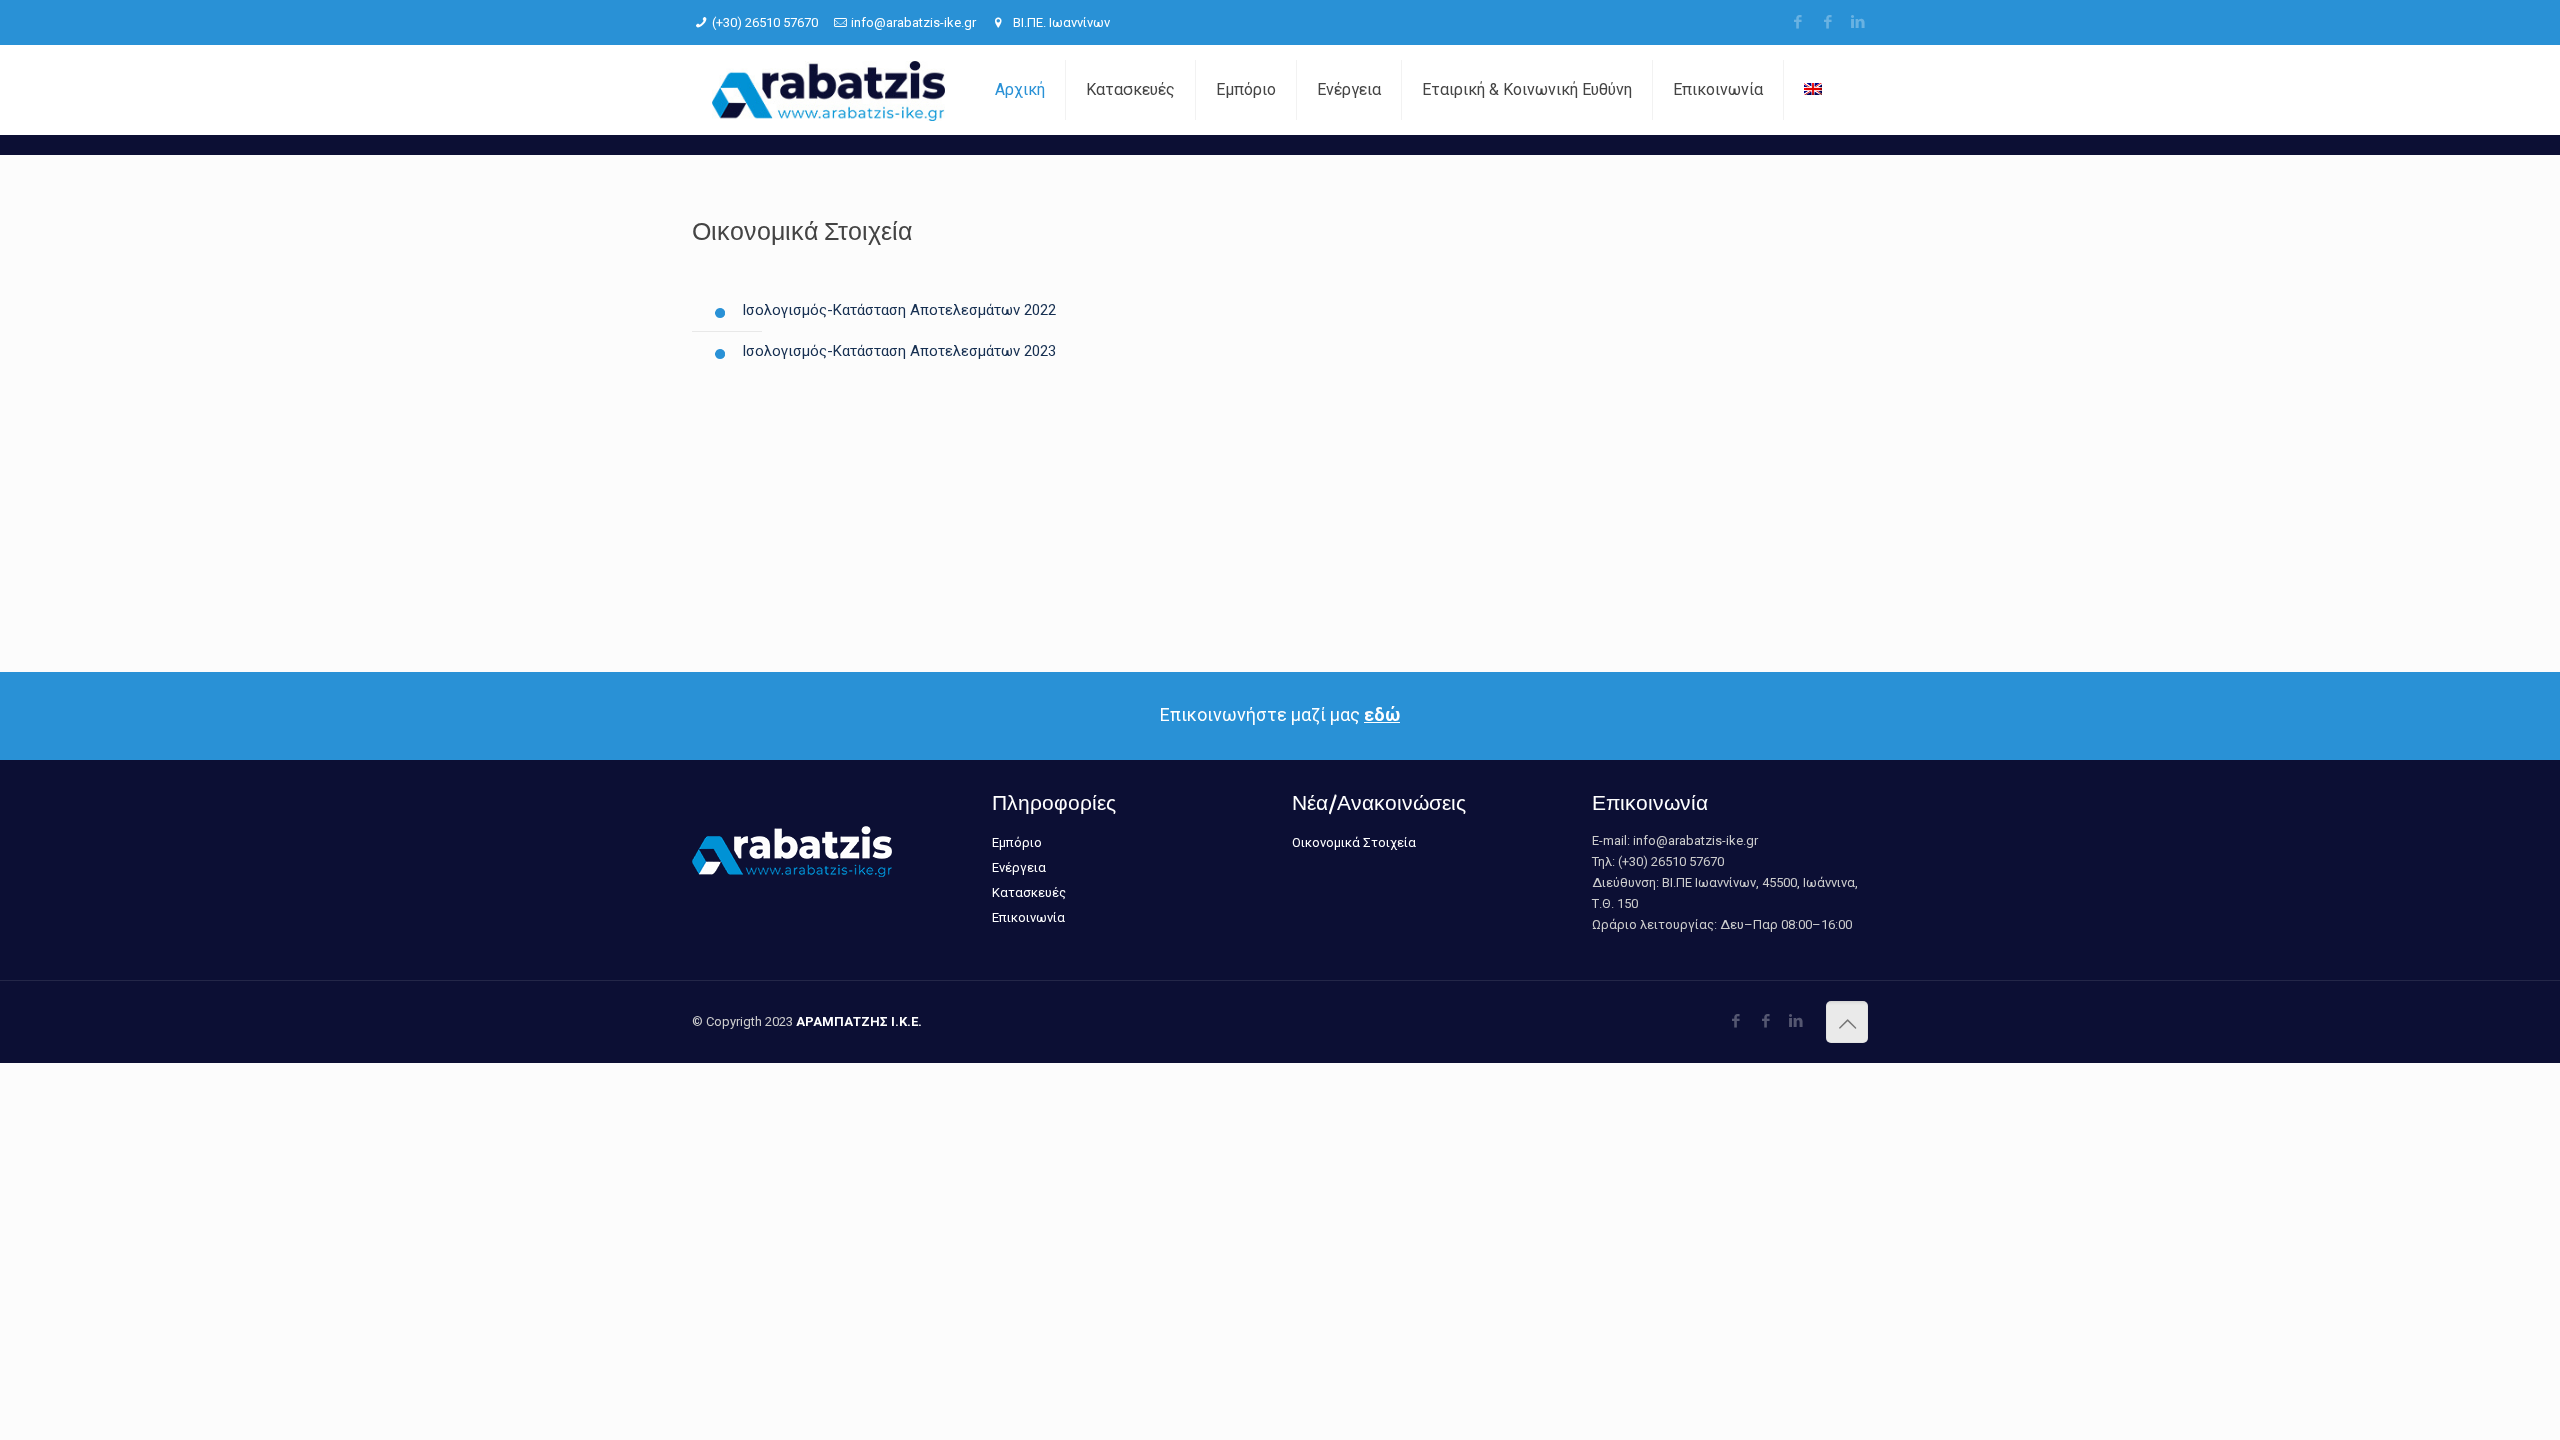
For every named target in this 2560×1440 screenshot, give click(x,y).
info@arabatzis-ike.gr (913, 22)
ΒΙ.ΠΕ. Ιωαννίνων (1060, 22)
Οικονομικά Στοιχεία (1354, 842)
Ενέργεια (1019, 867)
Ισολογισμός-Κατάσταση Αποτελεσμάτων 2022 (899, 310)
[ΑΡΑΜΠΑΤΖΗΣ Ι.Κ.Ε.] (828, 90)
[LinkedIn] (1857, 22)
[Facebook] (1797, 22)
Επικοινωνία (1028, 917)
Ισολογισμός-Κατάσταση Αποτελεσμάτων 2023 (899, 351)
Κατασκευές (1029, 892)
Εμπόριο (1017, 842)
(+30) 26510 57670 (765, 22)
